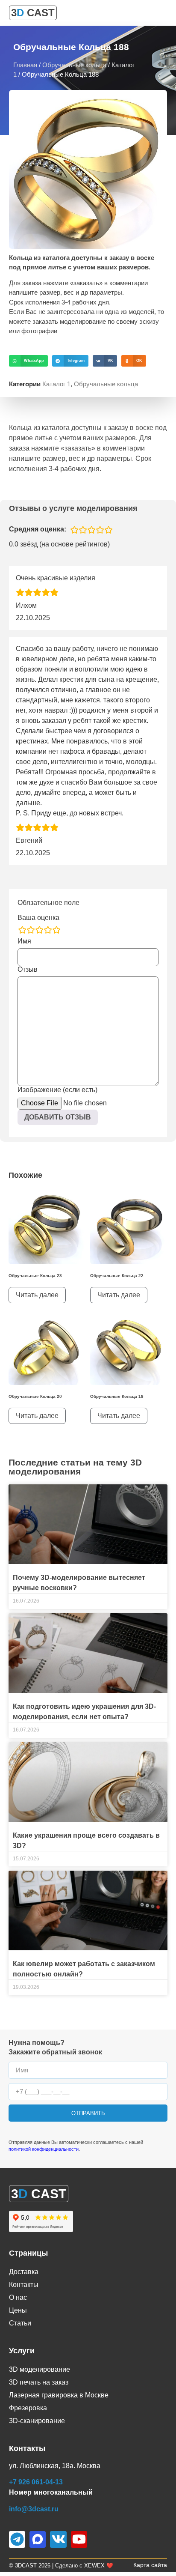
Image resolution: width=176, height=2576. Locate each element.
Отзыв (28, 970)
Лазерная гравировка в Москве (59, 2395)
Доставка (24, 2272)
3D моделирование (40, 2369)
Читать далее (37, 1295)
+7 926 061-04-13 (36, 2482)
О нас (18, 2297)
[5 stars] (56, 930)
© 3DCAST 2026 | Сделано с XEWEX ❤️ (61, 2566)
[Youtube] (79, 2539)
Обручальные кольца (74, 65)
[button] (28, 361)
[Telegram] (17, 2539)
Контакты (24, 2285)
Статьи (20, 2323)
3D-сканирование (37, 2421)
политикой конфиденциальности (44, 2149)
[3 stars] (39, 930)
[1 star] (22, 930)
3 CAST (33, 13)
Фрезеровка (28, 2408)
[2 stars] (31, 930)
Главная (25, 65)
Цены (18, 2310)
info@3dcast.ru (34, 2509)
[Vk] (58, 2539)
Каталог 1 (56, 384)
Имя (24, 941)
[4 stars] (48, 930)
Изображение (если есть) (57, 1090)
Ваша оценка (38, 918)
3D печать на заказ (39, 2382)
